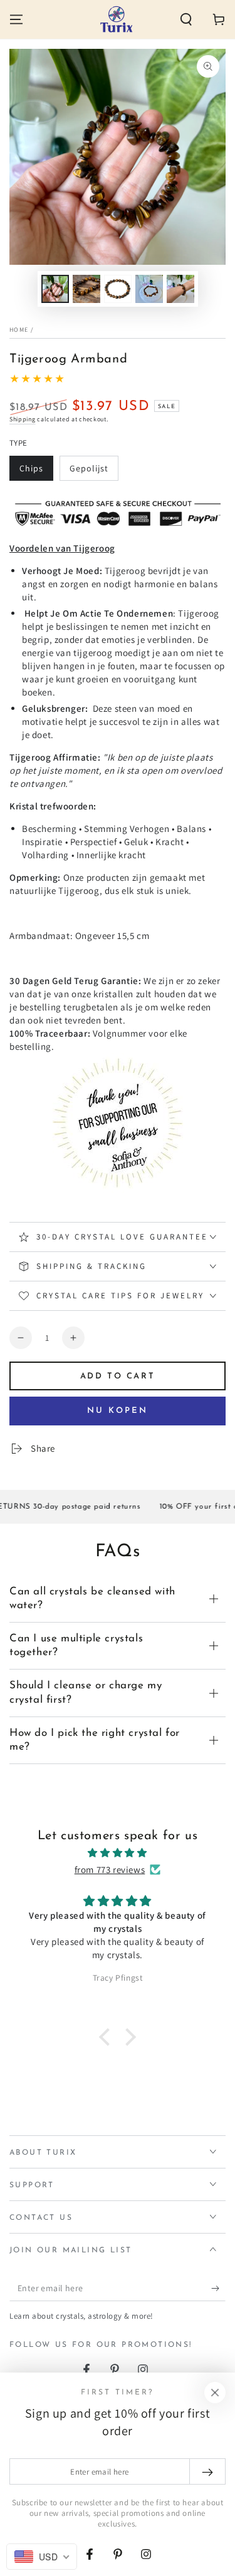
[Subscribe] (218, 2289)
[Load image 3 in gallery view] (86, 289)
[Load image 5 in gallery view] (149, 289)
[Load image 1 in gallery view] (55, 289)
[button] (186, 19)
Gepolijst (94, 472)
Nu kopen (118, 1411)
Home (19, 330)
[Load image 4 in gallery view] (118, 289)
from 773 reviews (110, 1870)
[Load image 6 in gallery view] (180, 289)
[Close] (215, 2393)
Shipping (23, 419)
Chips (36, 472)
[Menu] (16, 19)
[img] (118, 1853)
